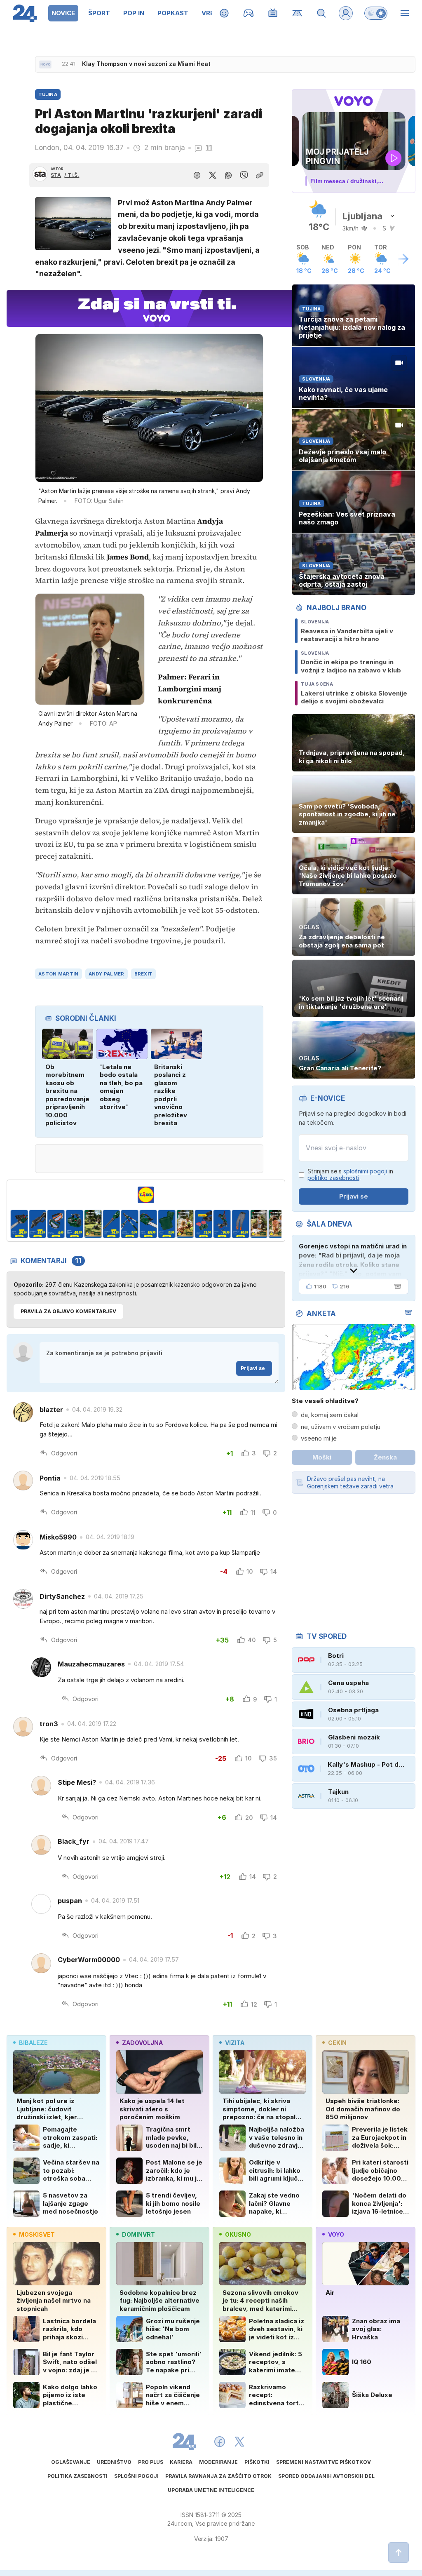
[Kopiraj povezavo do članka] (260, 175)
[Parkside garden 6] (93, 1224)
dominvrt (138, 2234)
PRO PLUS (151, 2462)
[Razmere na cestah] (297, 13)
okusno (238, 2234)
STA (56, 175)
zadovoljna (142, 2043)
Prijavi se (253, 1368)
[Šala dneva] (396, 1286)
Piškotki (257, 2462)
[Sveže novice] (45, 64)
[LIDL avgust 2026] (146, 1195)
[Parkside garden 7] (111, 1224)
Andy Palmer (107, 974)
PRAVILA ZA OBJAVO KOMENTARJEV (68, 1311)
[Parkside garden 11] (185, 1224)
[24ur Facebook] (220, 2442)
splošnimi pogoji (365, 1171)
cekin (337, 2043)
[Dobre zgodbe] (224, 13)
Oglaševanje (71, 2462)
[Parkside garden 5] (74, 1224)
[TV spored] (273, 13)
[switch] (376, 13)
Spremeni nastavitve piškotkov (324, 2462)
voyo (336, 2234)
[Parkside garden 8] (130, 1224)
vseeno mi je (319, 1438)
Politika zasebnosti (77, 2476)
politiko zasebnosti (333, 1178)
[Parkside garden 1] (278, 1224)
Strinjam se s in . (350, 1175)
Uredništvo (114, 2462)
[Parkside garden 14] (240, 1224)
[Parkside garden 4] (56, 1224)
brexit (144, 974)
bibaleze (33, 2043)
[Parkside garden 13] (222, 1224)
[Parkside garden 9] (148, 1224)
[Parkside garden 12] (204, 1224)
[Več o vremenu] (403, 259)
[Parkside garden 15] (259, 1224)
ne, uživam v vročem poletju (341, 1427)
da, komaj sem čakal (330, 1415)
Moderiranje (218, 2462)
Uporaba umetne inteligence (211, 2490)
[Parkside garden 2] (19, 1224)
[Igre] (249, 13)
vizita (235, 2043)
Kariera (181, 2462)
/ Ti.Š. (72, 175)
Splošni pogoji (136, 2476)
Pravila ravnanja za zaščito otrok (218, 2476)
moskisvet (37, 2234)
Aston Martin (58, 974)
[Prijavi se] (346, 13)
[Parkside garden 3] (38, 1224)
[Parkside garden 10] (167, 1224)
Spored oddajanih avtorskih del (326, 2476)
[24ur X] (239, 2442)
